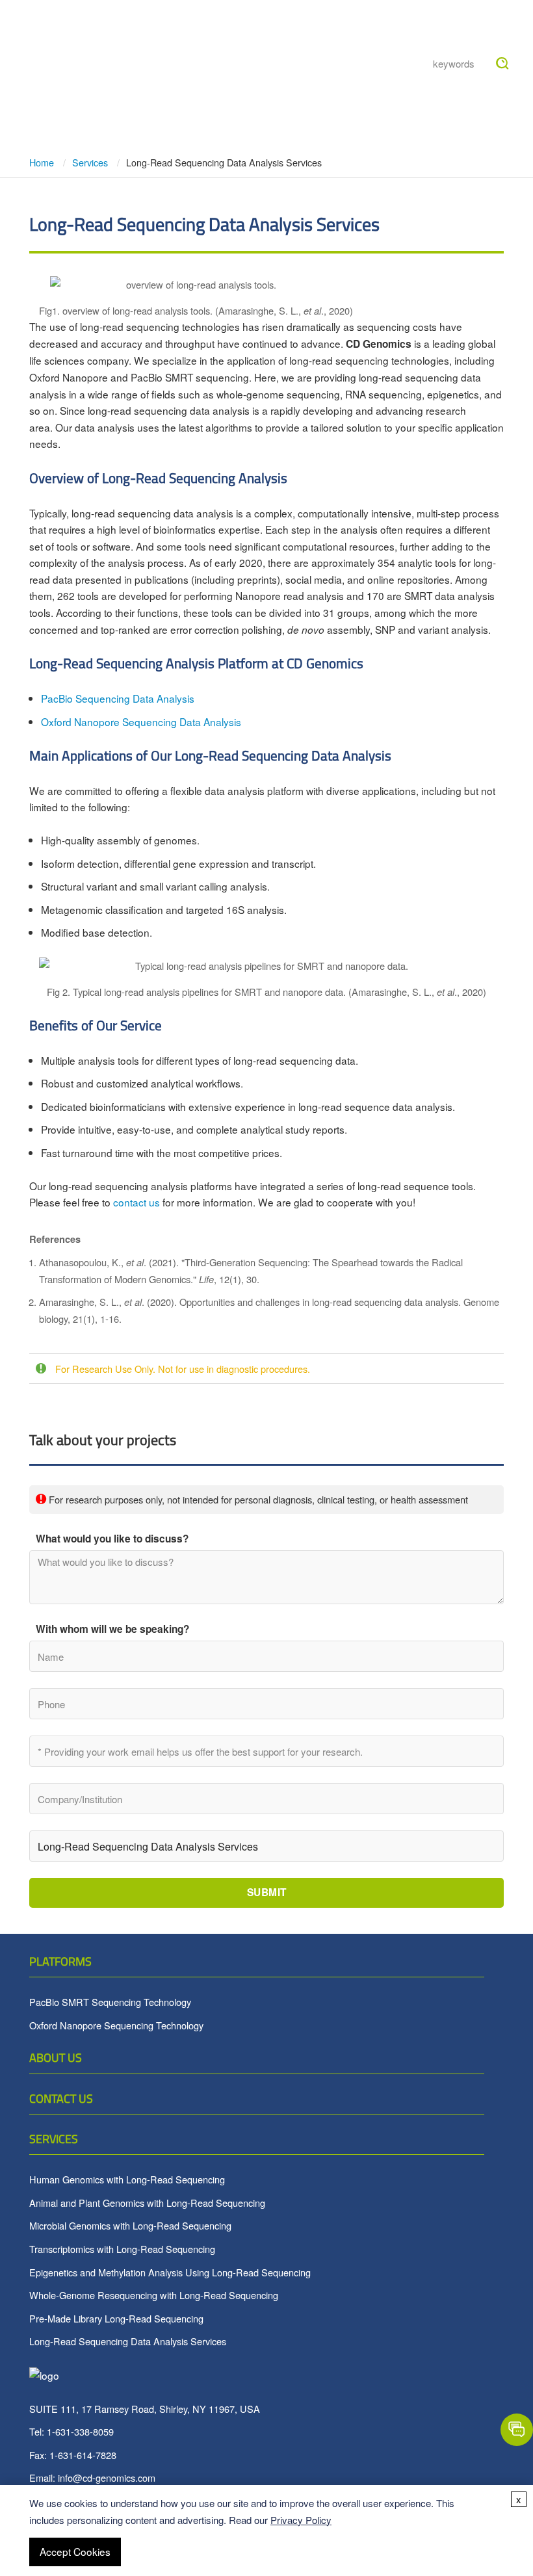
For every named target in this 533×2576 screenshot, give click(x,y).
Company (238, 95)
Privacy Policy (301, 2520)
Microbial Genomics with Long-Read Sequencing (130, 2225)
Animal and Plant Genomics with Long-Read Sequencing (147, 2203)
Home (43, 162)
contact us (136, 1202)
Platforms (214, 31)
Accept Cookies (75, 2551)
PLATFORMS (60, 1961)
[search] (502, 64)
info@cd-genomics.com (107, 2478)
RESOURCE (357, 31)
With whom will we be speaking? (112, 1629)
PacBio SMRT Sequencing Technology (110, 2002)
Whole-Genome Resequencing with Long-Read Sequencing (154, 2295)
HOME (153, 31)
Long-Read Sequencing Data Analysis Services (128, 2341)
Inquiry (301, 95)
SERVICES (54, 2139)
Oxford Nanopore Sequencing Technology (116, 2025)
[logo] (68, 39)
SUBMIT (267, 1892)
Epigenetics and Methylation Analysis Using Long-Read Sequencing (170, 2272)
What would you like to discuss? (112, 1539)
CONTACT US (61, 2099)
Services (286, 31)
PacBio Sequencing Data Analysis (118, 698)
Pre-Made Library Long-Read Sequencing (116, 2318)
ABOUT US (56, 2058)
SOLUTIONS (167, 95)
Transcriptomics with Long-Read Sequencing (122, 2249)
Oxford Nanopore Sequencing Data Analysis (141, 722)
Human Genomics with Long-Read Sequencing (127, 2179)
